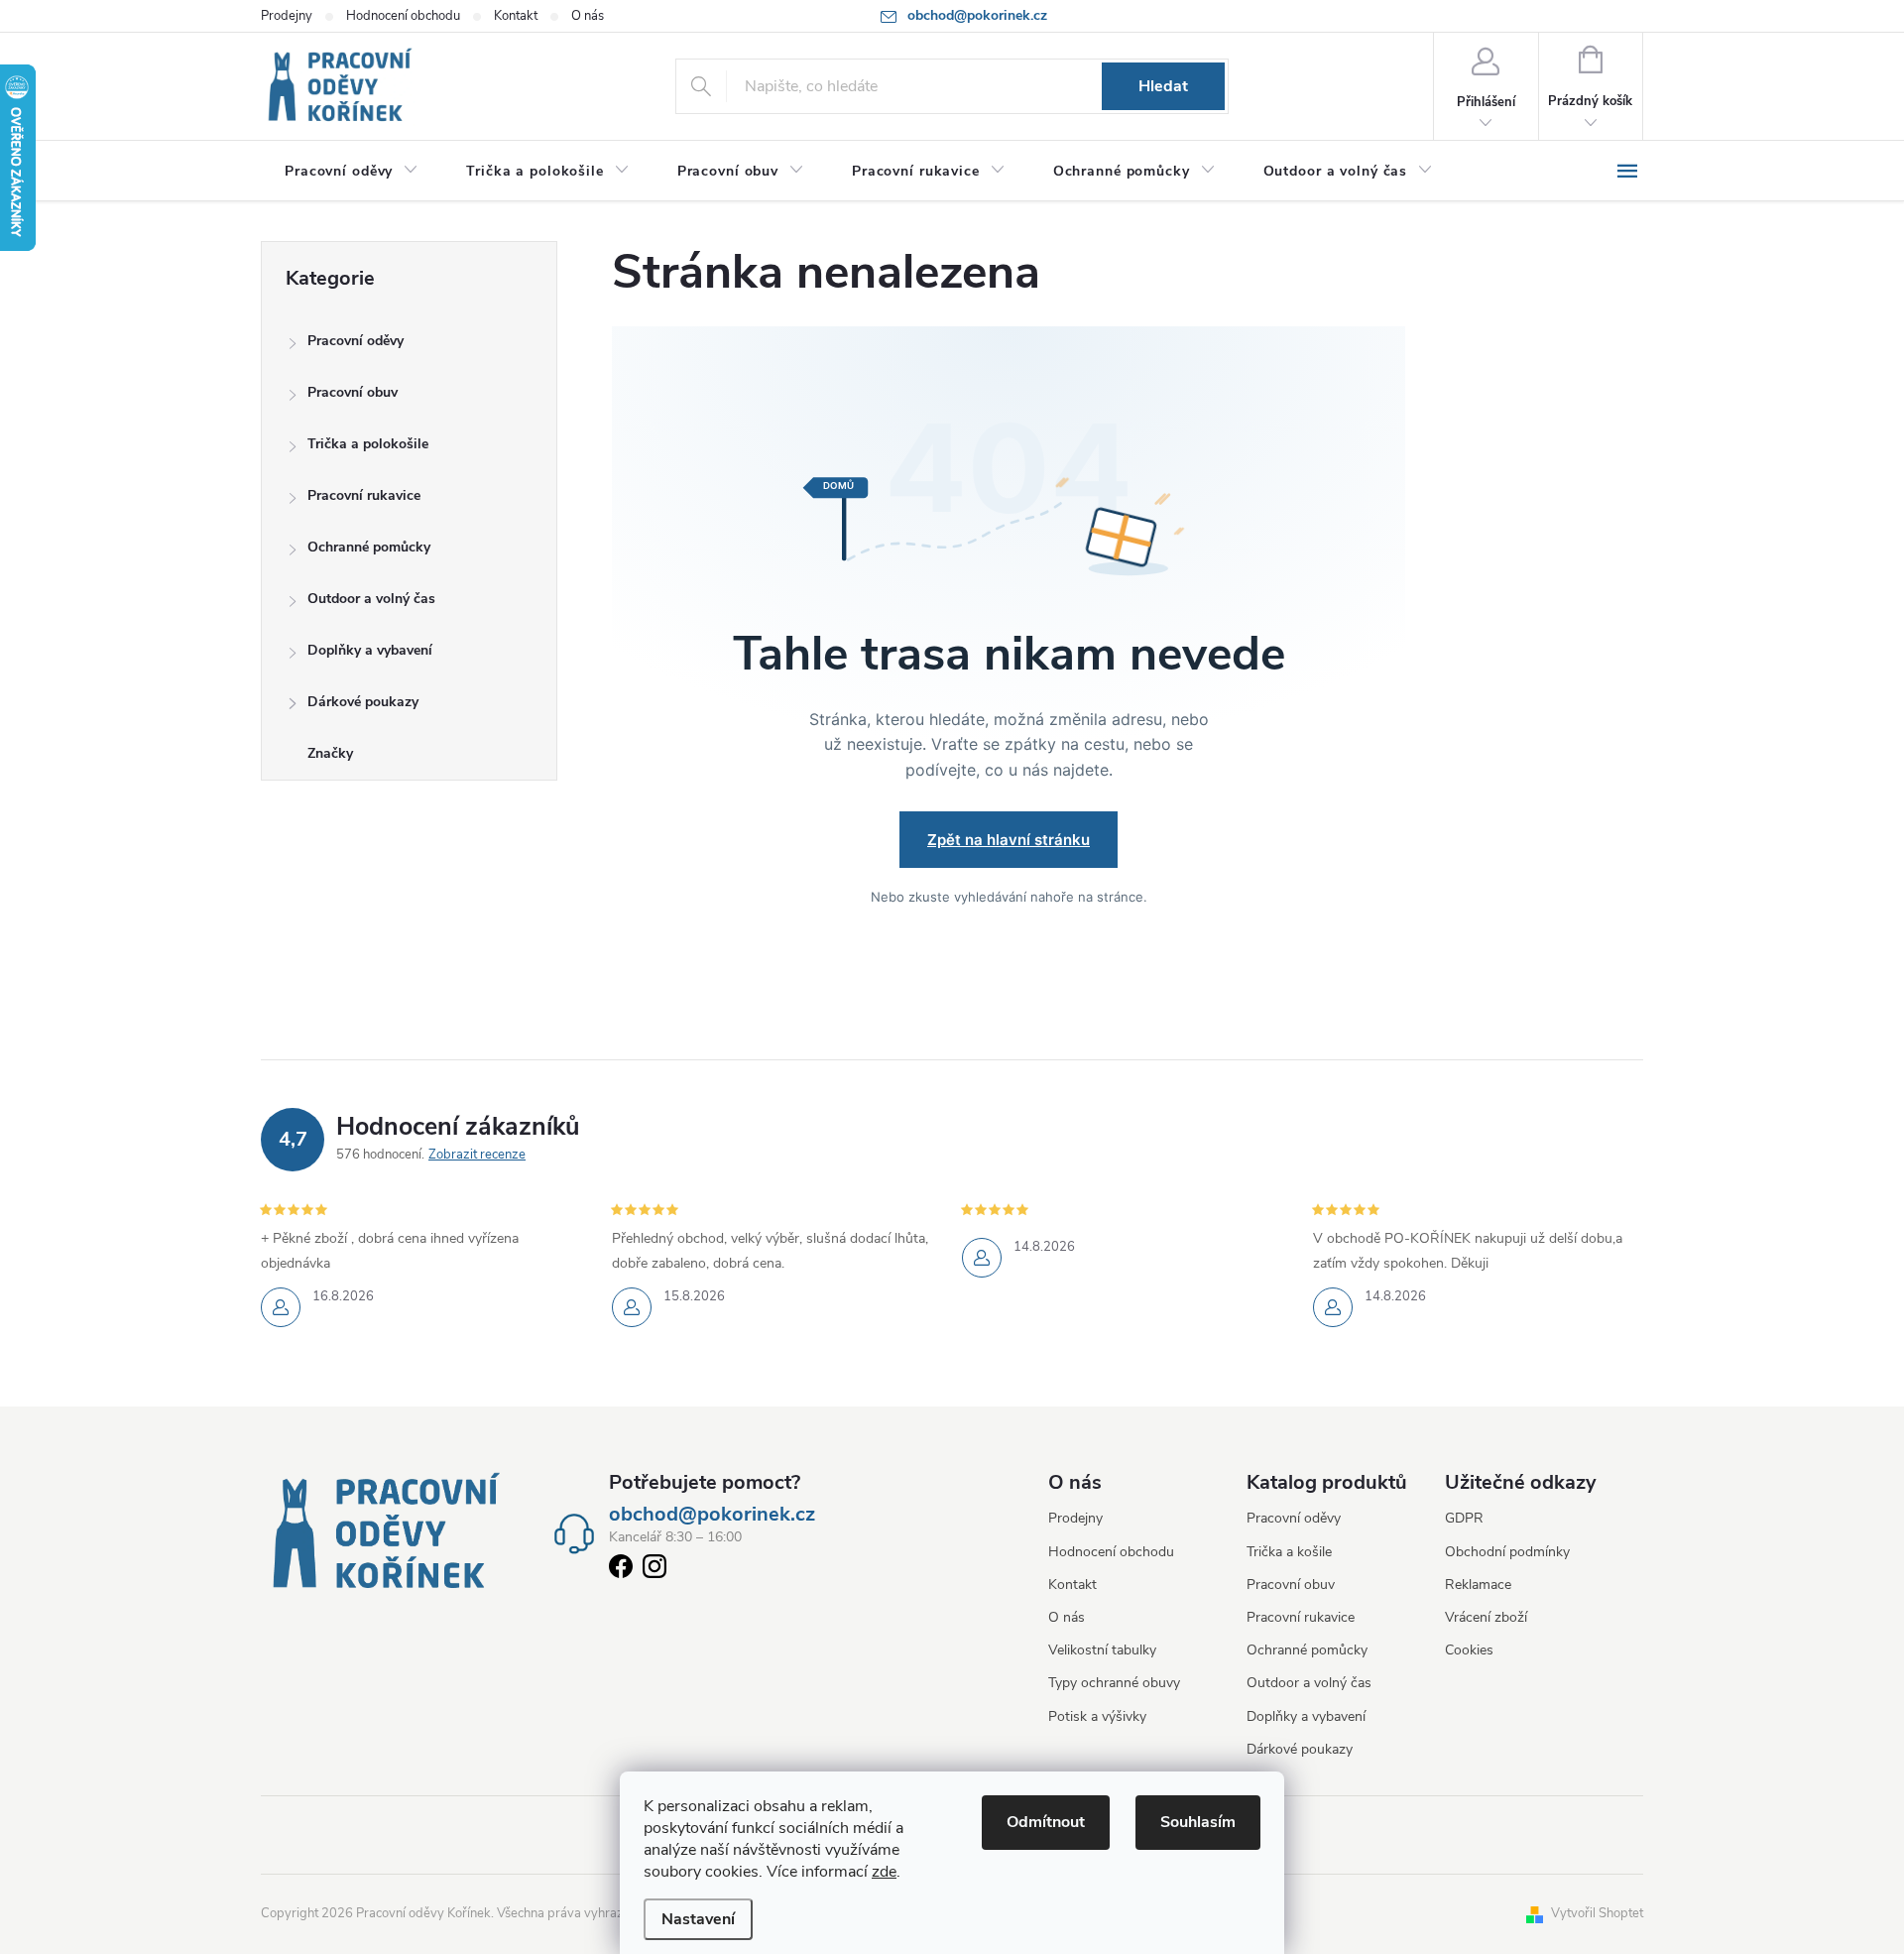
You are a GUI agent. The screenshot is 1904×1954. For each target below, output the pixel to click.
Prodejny (287, 16)
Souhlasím (1198, 1822)
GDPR (1464, 1518)
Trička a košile (1289, 1552)
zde (884, 1872)
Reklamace (1478, 1585)
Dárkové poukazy (363, 702)
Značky (330, 753)
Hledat (1163, 86)
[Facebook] (621, 1570)
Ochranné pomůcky (369, 547)
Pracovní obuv (353, 392)
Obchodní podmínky (1507, 1552)
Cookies (1469, 1650)
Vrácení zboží (1486, 1617)
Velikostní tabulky (1102, 1650)
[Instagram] (654, 1570)
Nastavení (698, 1919)
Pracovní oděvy (356, 341)
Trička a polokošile (368, 444)
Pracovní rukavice (364, 495)
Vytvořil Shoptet (1597, 1913)
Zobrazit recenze (477, 1155)
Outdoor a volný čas (371, 599)
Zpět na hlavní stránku (1009, 840)
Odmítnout (1046, 1822)
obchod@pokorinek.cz (712, 1515)
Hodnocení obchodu (403, 16)
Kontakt (516, 16)
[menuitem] (352, 172)
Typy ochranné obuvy (1114, 1683)
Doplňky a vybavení (370, 650)
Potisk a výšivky (1097, 1716)
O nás (588, 16)
